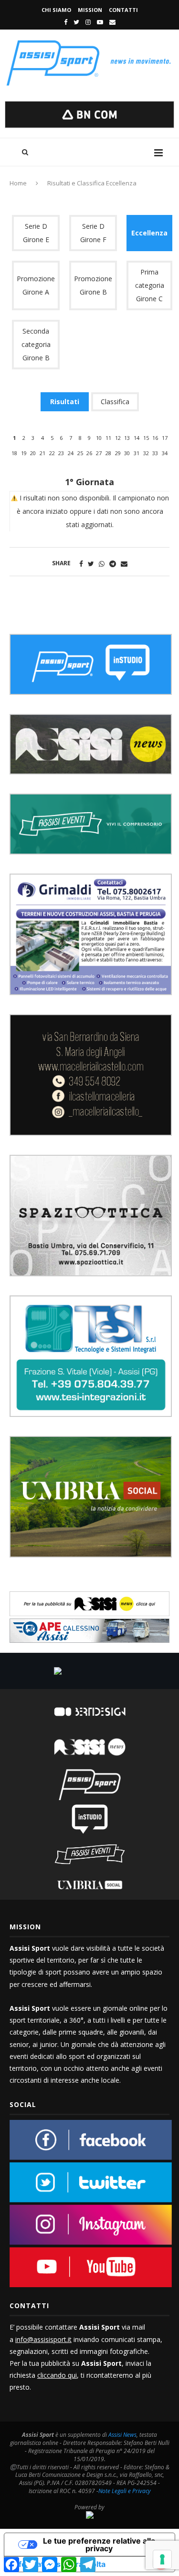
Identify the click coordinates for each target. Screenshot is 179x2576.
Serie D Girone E (36, 233)
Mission (90, 10)
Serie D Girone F (93, 233)
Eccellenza (149, 233)
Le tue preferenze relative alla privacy (99, 2545)
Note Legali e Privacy (125, 2491)
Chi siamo (56, 10)
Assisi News (122, 2435)
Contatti (123, 10)
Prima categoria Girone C (150, 285)
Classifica (115, 402)
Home (18, 183)
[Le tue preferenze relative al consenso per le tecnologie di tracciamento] (162, 2559)
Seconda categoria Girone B (36, 344)
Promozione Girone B (93, 285)
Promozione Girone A (36, 285)
